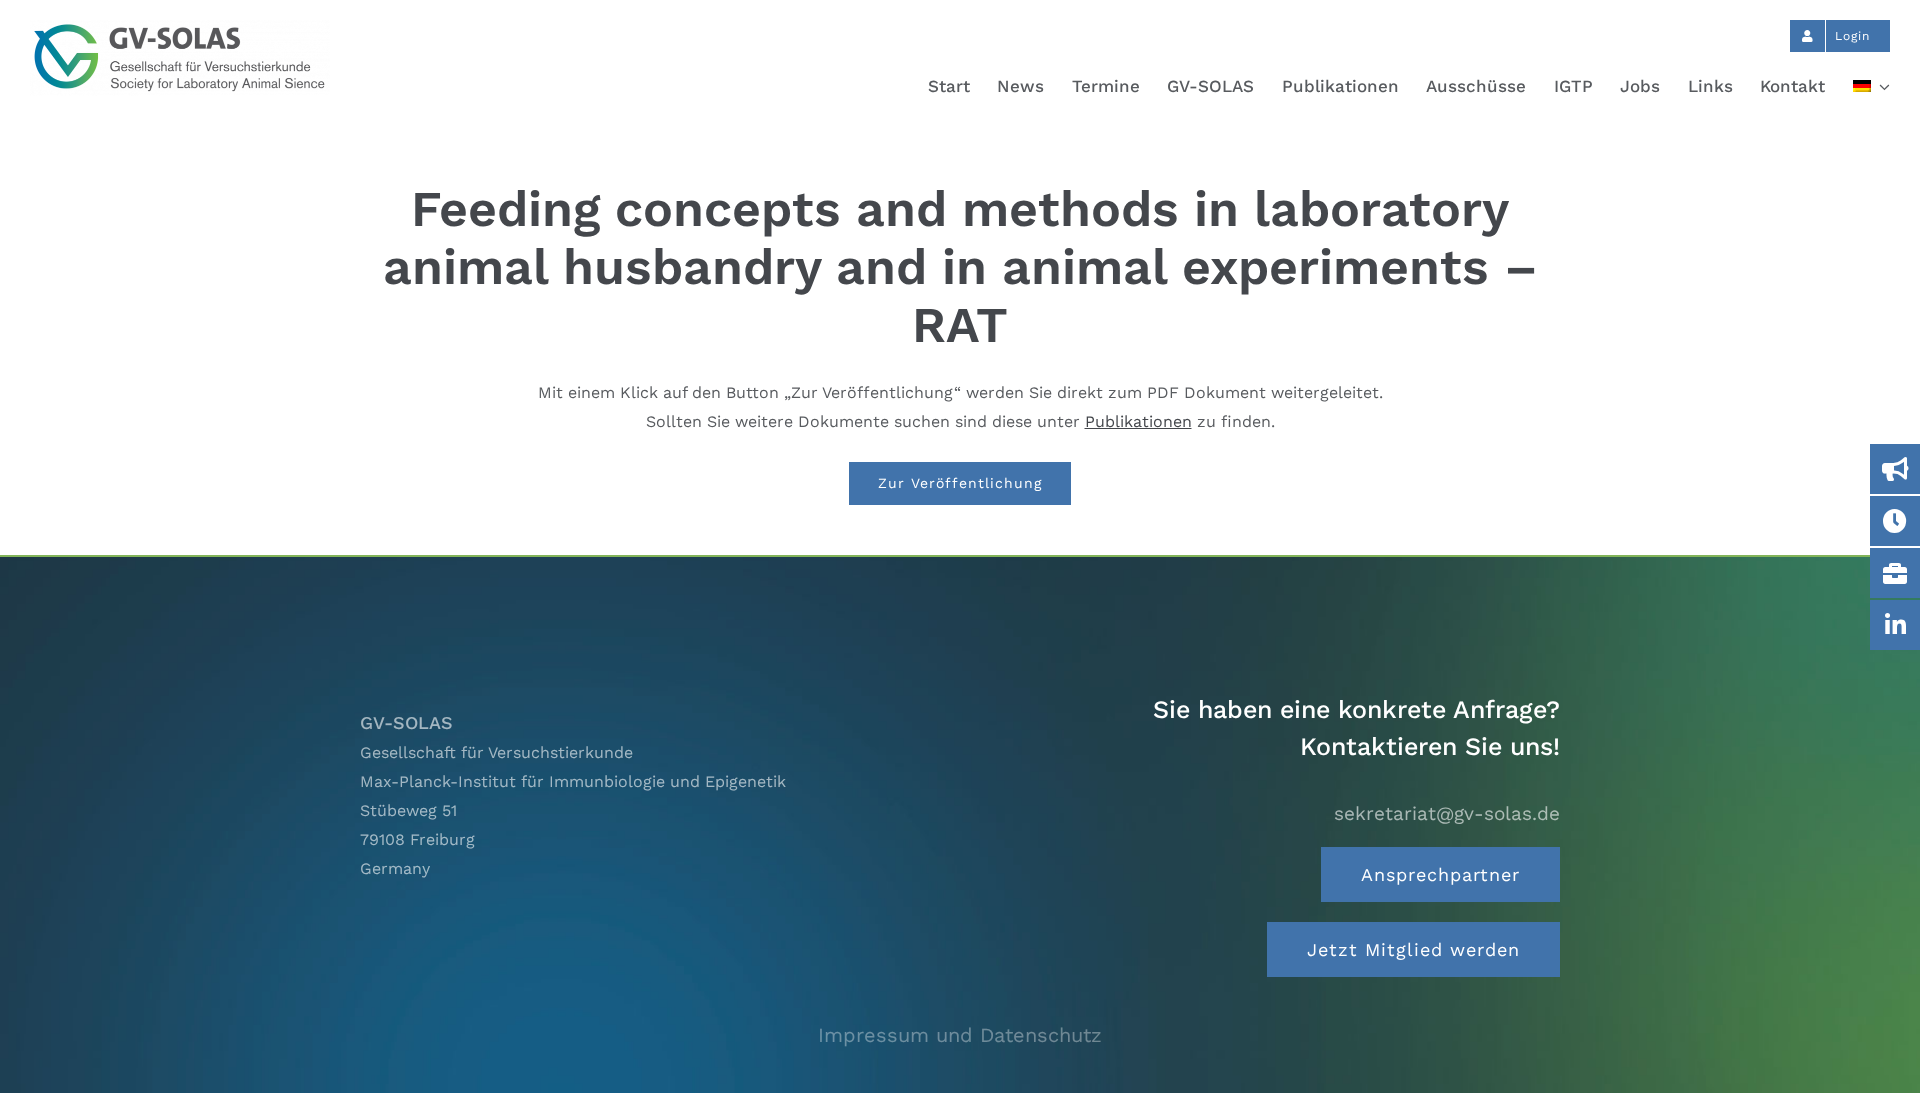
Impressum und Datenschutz (960, 1035)
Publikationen (1138, 421)
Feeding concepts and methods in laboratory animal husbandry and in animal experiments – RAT (960, 266)
